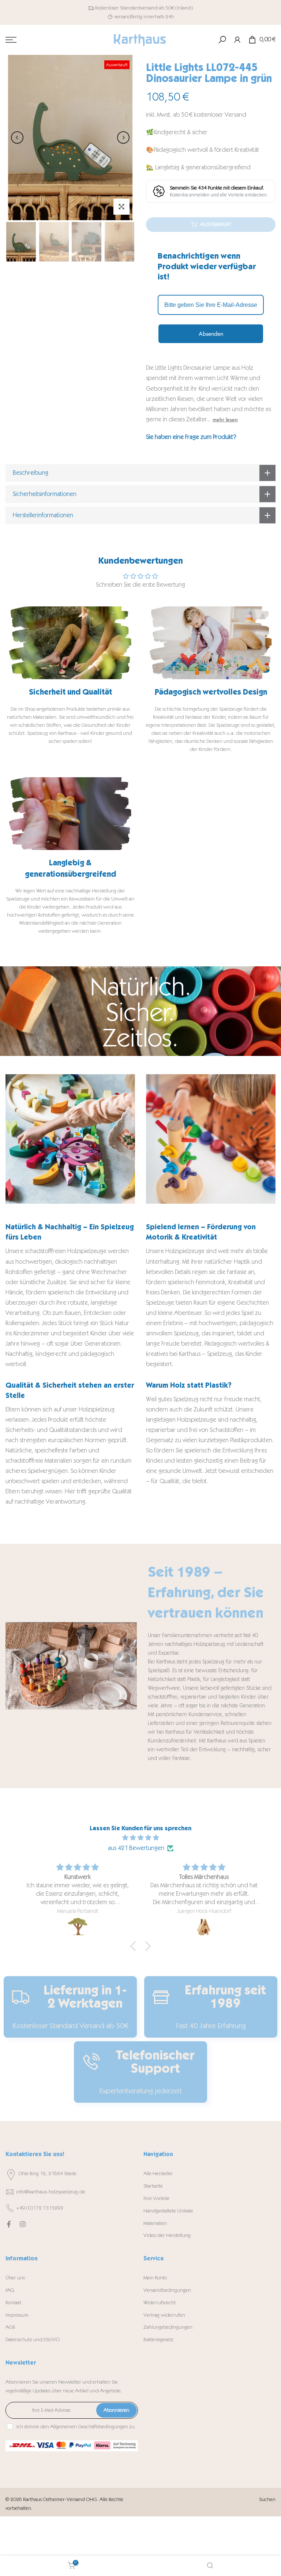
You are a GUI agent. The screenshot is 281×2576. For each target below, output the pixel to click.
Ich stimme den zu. (76, 2427)
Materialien (155, 2223)
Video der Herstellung (167, 2235)
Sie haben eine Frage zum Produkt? (191, 437)
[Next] (123, 138)
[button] (135, 1946)
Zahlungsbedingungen (168, 2327)
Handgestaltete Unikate (168, 2211)
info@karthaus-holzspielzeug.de (51, 2192)
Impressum (17, 2315)
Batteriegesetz (158, 2340)
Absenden (211, 334)
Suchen (267, 2499)
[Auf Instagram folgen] (23, 2224)
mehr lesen (225, 420)
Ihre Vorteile (156, 2198)
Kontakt (13, 2303)
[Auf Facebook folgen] (9, 2224)
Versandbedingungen (167, 2290)
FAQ (10, 2290)
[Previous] (17, 138)
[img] (140, 1838)
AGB (10, 2327)
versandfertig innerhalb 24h (144, 17)
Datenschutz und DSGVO (33, 2340)
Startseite (153, 2186)
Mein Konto (155, 2278)
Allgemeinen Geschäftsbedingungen (89, 2427)
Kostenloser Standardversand (126, 8)
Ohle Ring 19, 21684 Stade (47, 2173)
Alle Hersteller (158, 2173)
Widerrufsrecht (160, 2303)
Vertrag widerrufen (164, 2315)
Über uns (15, 2278)
